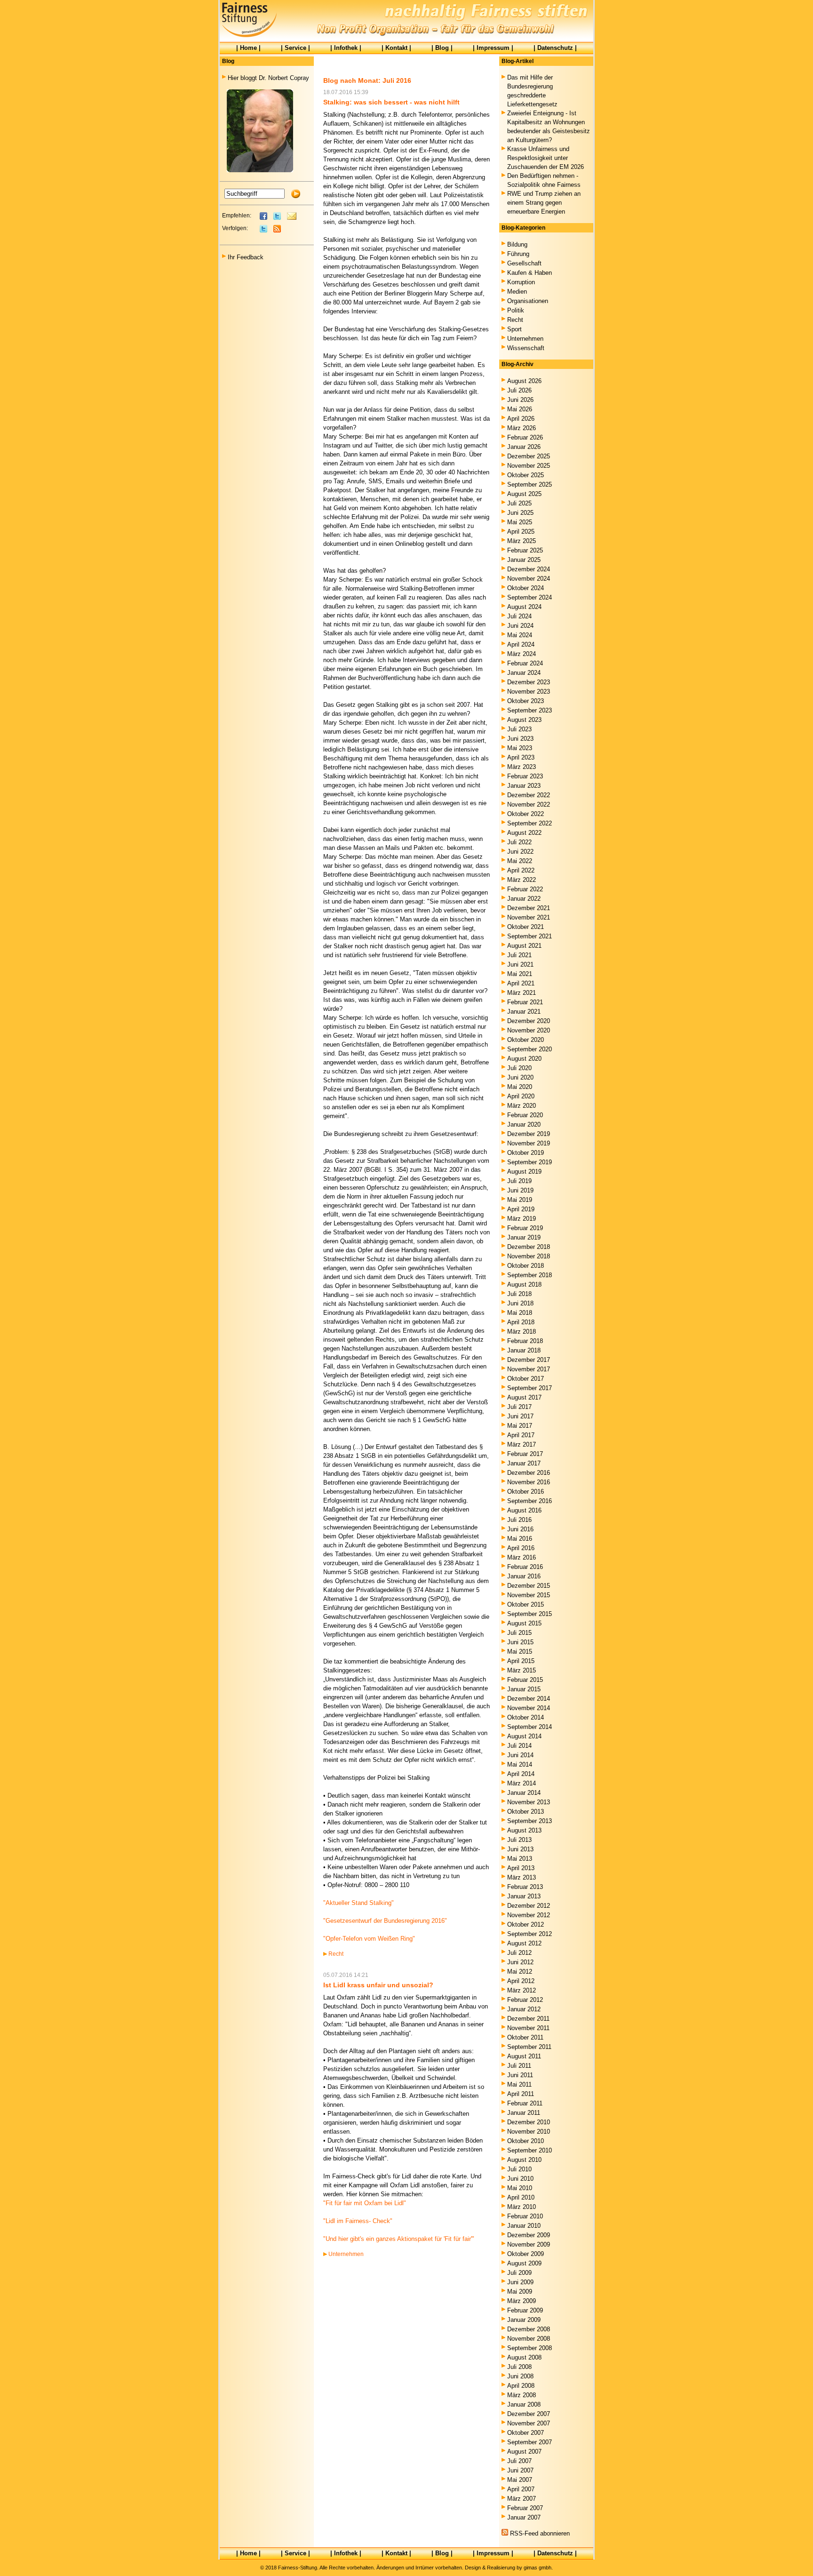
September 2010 (530, 2150)
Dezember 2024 (529, 569)
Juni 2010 (520, 2179)
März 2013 (522, 1877)
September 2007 (530, 2442)
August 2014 (524, 1736)
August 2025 (524, 494)
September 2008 (530, 2348)
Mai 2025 (520, 522)
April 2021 (521, 983)
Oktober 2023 (526, 701)
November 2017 (529, 1369)
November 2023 (529, 692)
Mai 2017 (520, 1426)
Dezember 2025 (529, 456)
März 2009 (522, 2301)
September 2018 (530, 1275)
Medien (517, 292)
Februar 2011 (525, 2103)
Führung (518, 254)
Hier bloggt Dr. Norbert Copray (268, 78)
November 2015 (529, 1595)
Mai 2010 (520, 2188)
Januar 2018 (524, 1350)
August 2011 (524, 2056)
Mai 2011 (519, 2084)
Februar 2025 (525, 550)
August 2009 (524, 2263)
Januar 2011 (524, 2113)
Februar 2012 (525, 2000)
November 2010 (529, 2132)
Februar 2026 (525, 437)
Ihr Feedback (246, 257)
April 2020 (521, 1096)
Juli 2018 (519, 1294)
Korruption (521, 282)
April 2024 (521, 644)
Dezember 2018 (529, 1247)
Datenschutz (555, 48)
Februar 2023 (525, 776)
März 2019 (522, 1219)
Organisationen (528, 301)
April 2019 (521, 1209)
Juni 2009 (520, 2282)
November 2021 (529, 917)
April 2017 (521, 1435)
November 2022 (529, 804)
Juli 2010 (519, 2169)
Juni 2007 (520, 2470)
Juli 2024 (519, 616)
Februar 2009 (525, 2310)
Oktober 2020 (526, 1040)
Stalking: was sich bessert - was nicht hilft (391, 102)
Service (295, 48)
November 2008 (529, 2339)
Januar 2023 (524, 786)
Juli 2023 (519, 729)
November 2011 (528, 2028)
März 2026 (522, 428)
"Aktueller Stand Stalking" (359, 1903)
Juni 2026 (520, 400)
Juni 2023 (520, 739)
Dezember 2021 (529, 908)
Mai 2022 (520, 861)
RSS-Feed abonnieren (540, 2533)
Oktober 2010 (526, 2141)
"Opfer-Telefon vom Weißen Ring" (369, 1939)
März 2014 (522, 1783)
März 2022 (522, 880)
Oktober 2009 (526, 2254)
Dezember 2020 (529, 1021)
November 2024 (529, 579)
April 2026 (521, 419)
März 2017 (522, 1444)
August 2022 (524, 833)
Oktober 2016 (526, 1492)
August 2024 (524, 607)
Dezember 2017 (529, 1360)
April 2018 (521, 1322)
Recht (336, 1954)
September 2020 (530, 1049)
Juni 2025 (520, 513)
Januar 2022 (524, 899)
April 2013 (521, 1868)
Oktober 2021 (526, 927)
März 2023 (522, 767)
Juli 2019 (519, 1181)
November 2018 (529, 1256)
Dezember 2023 (529, 682)
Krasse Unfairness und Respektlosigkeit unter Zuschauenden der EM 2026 (546, 158)
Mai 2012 (520, 1972)
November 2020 (529, 1030)
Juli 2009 (519, 2273)
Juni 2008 (520, 2376)
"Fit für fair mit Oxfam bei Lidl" (365, 2203)
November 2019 (529, 1143)
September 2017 (530, 1388)
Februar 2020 (525, 1115)
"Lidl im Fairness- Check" (358, 2221)
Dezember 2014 (529, 1699)
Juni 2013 (520, 1849)
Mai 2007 (520, 2480)
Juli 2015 (519, 1633)
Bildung (517, 244)
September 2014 (530, 1727)
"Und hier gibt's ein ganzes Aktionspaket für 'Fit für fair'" (399, 2239)
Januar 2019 (524, 1237)
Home (248, 48)
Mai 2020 (520, 1087)
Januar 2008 (524, 2404)
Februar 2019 (525, 1228)
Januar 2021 (524, 1012)
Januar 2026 (524, 447)
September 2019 (530, 1162)
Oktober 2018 (526, 1266)
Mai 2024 (520, 635)
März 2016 (522, 1557)
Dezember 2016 (529, 1473)
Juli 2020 (519, 1068)
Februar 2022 (525, 889)
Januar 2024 (524, 673)
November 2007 (529, 2423)
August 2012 (524, 1943)
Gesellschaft (524, 263)
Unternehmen (346, 2254)
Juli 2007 (519, 2461)
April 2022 (521, 870)
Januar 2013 (524, 1896)
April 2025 (521, 532)
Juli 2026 (519, 390)
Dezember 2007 (529, 2414)
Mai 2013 (520, 1859)
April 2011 (521, 2094)
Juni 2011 (520, 2075)
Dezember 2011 (528, 2019)
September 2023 (530, 710)
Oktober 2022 (526, 814)
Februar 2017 (525, 1454)
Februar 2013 (525, 1887)
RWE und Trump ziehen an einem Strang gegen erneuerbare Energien (544, 203)
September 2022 (530, 823)
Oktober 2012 (526, 1924)
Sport (514, 329)
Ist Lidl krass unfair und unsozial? (378, 1985)
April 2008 (521, 2386)
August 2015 (524, 1623)
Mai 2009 (520, 2292)
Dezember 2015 (529, 1586)
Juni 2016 (520, 1529)
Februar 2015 (525, 1680)
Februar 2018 (525, 1341)
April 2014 (521, 1774)
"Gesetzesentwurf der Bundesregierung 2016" (385, 1921)
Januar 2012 (524, 2009)
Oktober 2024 (526, 588)
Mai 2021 (520, 974)
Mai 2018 (520, 1313)
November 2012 (529, 1915)
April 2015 (521, 1661)
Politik (516, 310)
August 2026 (524, 381)
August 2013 (524, 1830)
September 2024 (530, 597)
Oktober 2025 (526, 475)
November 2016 (529, 1482)
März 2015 (522, 1670)
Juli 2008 (519, 2367)
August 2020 (524, 1059)
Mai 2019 (520, 1200)
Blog (442, 48)
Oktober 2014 (526, 1717)
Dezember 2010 (529, 2122)
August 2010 (524, 2160)
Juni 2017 (520, 1416)
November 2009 (529, 2244)
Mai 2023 (520, 748)
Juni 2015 (520, 1642)
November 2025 (529, 466)
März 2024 (522, 654)
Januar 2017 (524, 1463)
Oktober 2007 (526, 2433)
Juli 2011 (519, 2066)
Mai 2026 (520, 409)
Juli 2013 (519, 1840)
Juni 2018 (520, 1303)
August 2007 (524, 2452)
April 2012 (521, 1981)
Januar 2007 (524, 2517)
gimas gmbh (538, 2568)
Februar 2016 (525, 1567)
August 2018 (524, 1284)
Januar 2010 (524, 2226)
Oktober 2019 (526, 1153)
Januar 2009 (524, 2320)
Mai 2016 (520, 1539)
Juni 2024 (520, 626)
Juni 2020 (520, 1077)
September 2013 (530, 1821)
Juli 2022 (519, 842)
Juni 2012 (520, 1962)
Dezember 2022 (529, 795)
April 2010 (521, 2197)
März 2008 (522, 2395)
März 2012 (522, 1990)
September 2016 (530, 1501)
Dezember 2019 (529, 1134)
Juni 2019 (520, 1190)
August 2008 (524, 2357)
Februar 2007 (525, 2508)
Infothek (346, 48)
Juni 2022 (520, 852)
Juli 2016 (519, 1520)
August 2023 (524, 720)
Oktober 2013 (526, 1812)
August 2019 (524, 1172)
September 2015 (530, 1614)
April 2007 (521, 2489)
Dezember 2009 (529, 2235)
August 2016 (524, 1510)
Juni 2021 (520, 964)
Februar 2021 (525, 1002)
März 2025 (522, 541)
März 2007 (522, 2499)
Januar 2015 (524, 1689)
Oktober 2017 (526, 1379)
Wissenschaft (526, 348)
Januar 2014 (524, 1793)
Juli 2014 (519, 1746)
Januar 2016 (524, 1576)
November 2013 (529, 1802)
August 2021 (524, 946)
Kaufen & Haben (530, 273)
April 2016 (521, 1548)
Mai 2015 (520, 1652)
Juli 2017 (519, 1407)
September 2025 (530, 484)
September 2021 (530, 936)
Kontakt (396, 48)
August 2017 (524, 1397)
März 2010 (522, 2207)
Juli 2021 (519, 955)
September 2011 (529, 2047)
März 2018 (522, 1332)
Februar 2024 (525, 663)
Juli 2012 (519, 1953)
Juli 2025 (519, 503)
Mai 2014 (520, 1764)
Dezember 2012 (529, 1906)
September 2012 (530, 1934)
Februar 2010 (525, 2216)
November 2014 (529, 1708)
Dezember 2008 (529, 2329)
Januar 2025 (524, 560)
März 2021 (522, 993)
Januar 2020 (524, 1124)
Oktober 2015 (526, 1604)
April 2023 (521, 757)
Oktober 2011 (525, 2037)
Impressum (493, 48)
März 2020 (522, 1106)
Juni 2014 (520, 1755)
